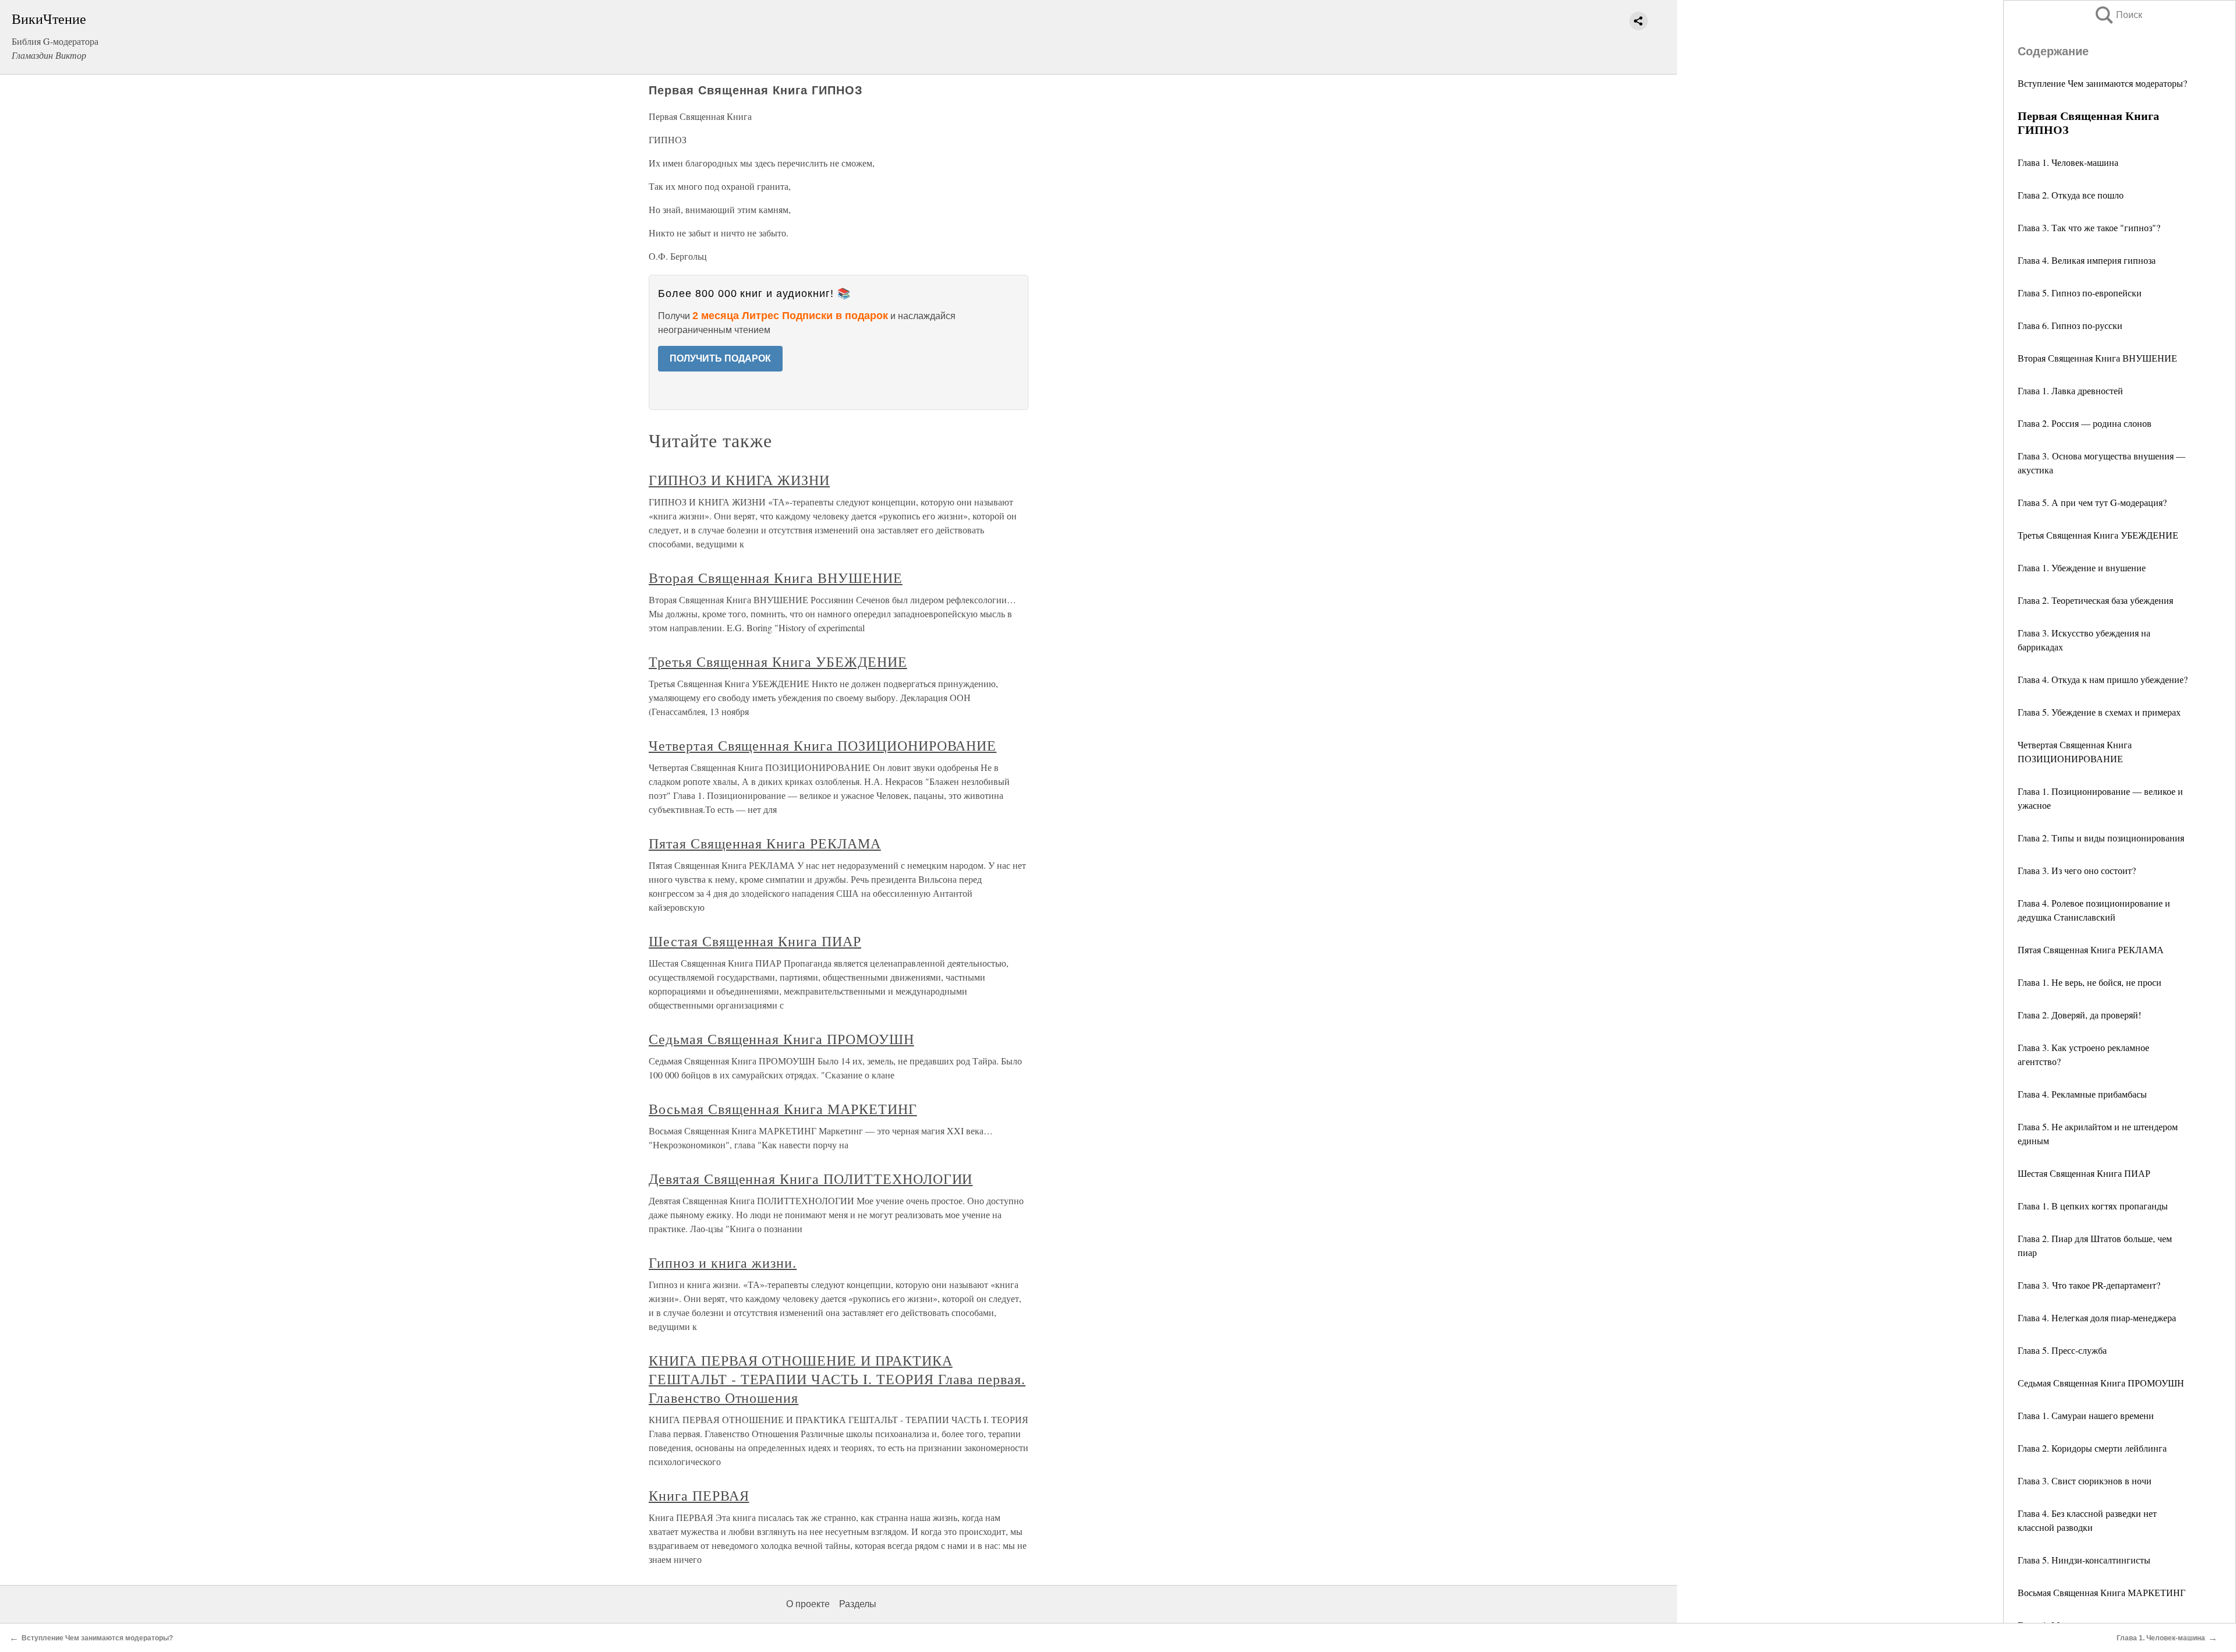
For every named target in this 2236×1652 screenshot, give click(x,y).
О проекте (808, 1604)
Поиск (2118, 15)
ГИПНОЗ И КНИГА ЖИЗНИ (739, 480)
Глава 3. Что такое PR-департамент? (2089, 1285)
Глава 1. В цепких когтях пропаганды (2093, 1206)
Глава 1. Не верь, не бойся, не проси (2090, 982)
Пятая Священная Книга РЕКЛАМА (2091, 949)
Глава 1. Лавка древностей (2070, 390)
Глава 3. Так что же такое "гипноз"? (2089, 227)
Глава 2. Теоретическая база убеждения (2095, 600)
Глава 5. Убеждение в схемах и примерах (2099, 712)
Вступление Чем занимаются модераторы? (2102, 83)
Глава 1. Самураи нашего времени (2086, 1415)
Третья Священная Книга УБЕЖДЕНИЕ (2098, 535)
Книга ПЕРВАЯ (699, 1495)
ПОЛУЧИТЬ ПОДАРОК (720, 358)
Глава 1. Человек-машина (2068, 162)
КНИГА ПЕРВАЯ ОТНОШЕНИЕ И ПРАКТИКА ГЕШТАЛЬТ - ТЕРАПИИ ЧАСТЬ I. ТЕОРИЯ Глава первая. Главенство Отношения (837, 1379)
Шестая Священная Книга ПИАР (2084, 1173)
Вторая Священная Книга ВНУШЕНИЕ (2097, 358)
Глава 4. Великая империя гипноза (2087, 260)
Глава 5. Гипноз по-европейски (2080, 293)
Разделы (858, 1604)
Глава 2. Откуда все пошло (2071, 195)
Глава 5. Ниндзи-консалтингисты (2084, 1560)
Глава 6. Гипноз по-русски (2070, 325)
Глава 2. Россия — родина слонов (2085, 423)
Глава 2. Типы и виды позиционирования (2101, 838)
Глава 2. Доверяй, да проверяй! (2079, 1015)
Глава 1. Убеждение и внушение (2082, 567)
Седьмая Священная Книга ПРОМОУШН (2101, 1383)
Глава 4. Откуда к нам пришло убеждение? (2103, 679)
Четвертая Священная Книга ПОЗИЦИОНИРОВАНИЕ (822, 745)
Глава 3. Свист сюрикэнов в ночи (2085, 1481)
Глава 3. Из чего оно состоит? (2077, 870)
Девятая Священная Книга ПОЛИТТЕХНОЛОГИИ (811, 1179)
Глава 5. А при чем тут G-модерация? (2092, 502)
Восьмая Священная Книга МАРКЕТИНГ (2101, 1592)
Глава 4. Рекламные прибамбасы (2082, 1094)
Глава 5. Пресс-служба (2062, 1350)
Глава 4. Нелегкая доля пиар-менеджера (2097, 1317)
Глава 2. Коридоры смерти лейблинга (2092, 1448)
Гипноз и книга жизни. (723, 1262)
